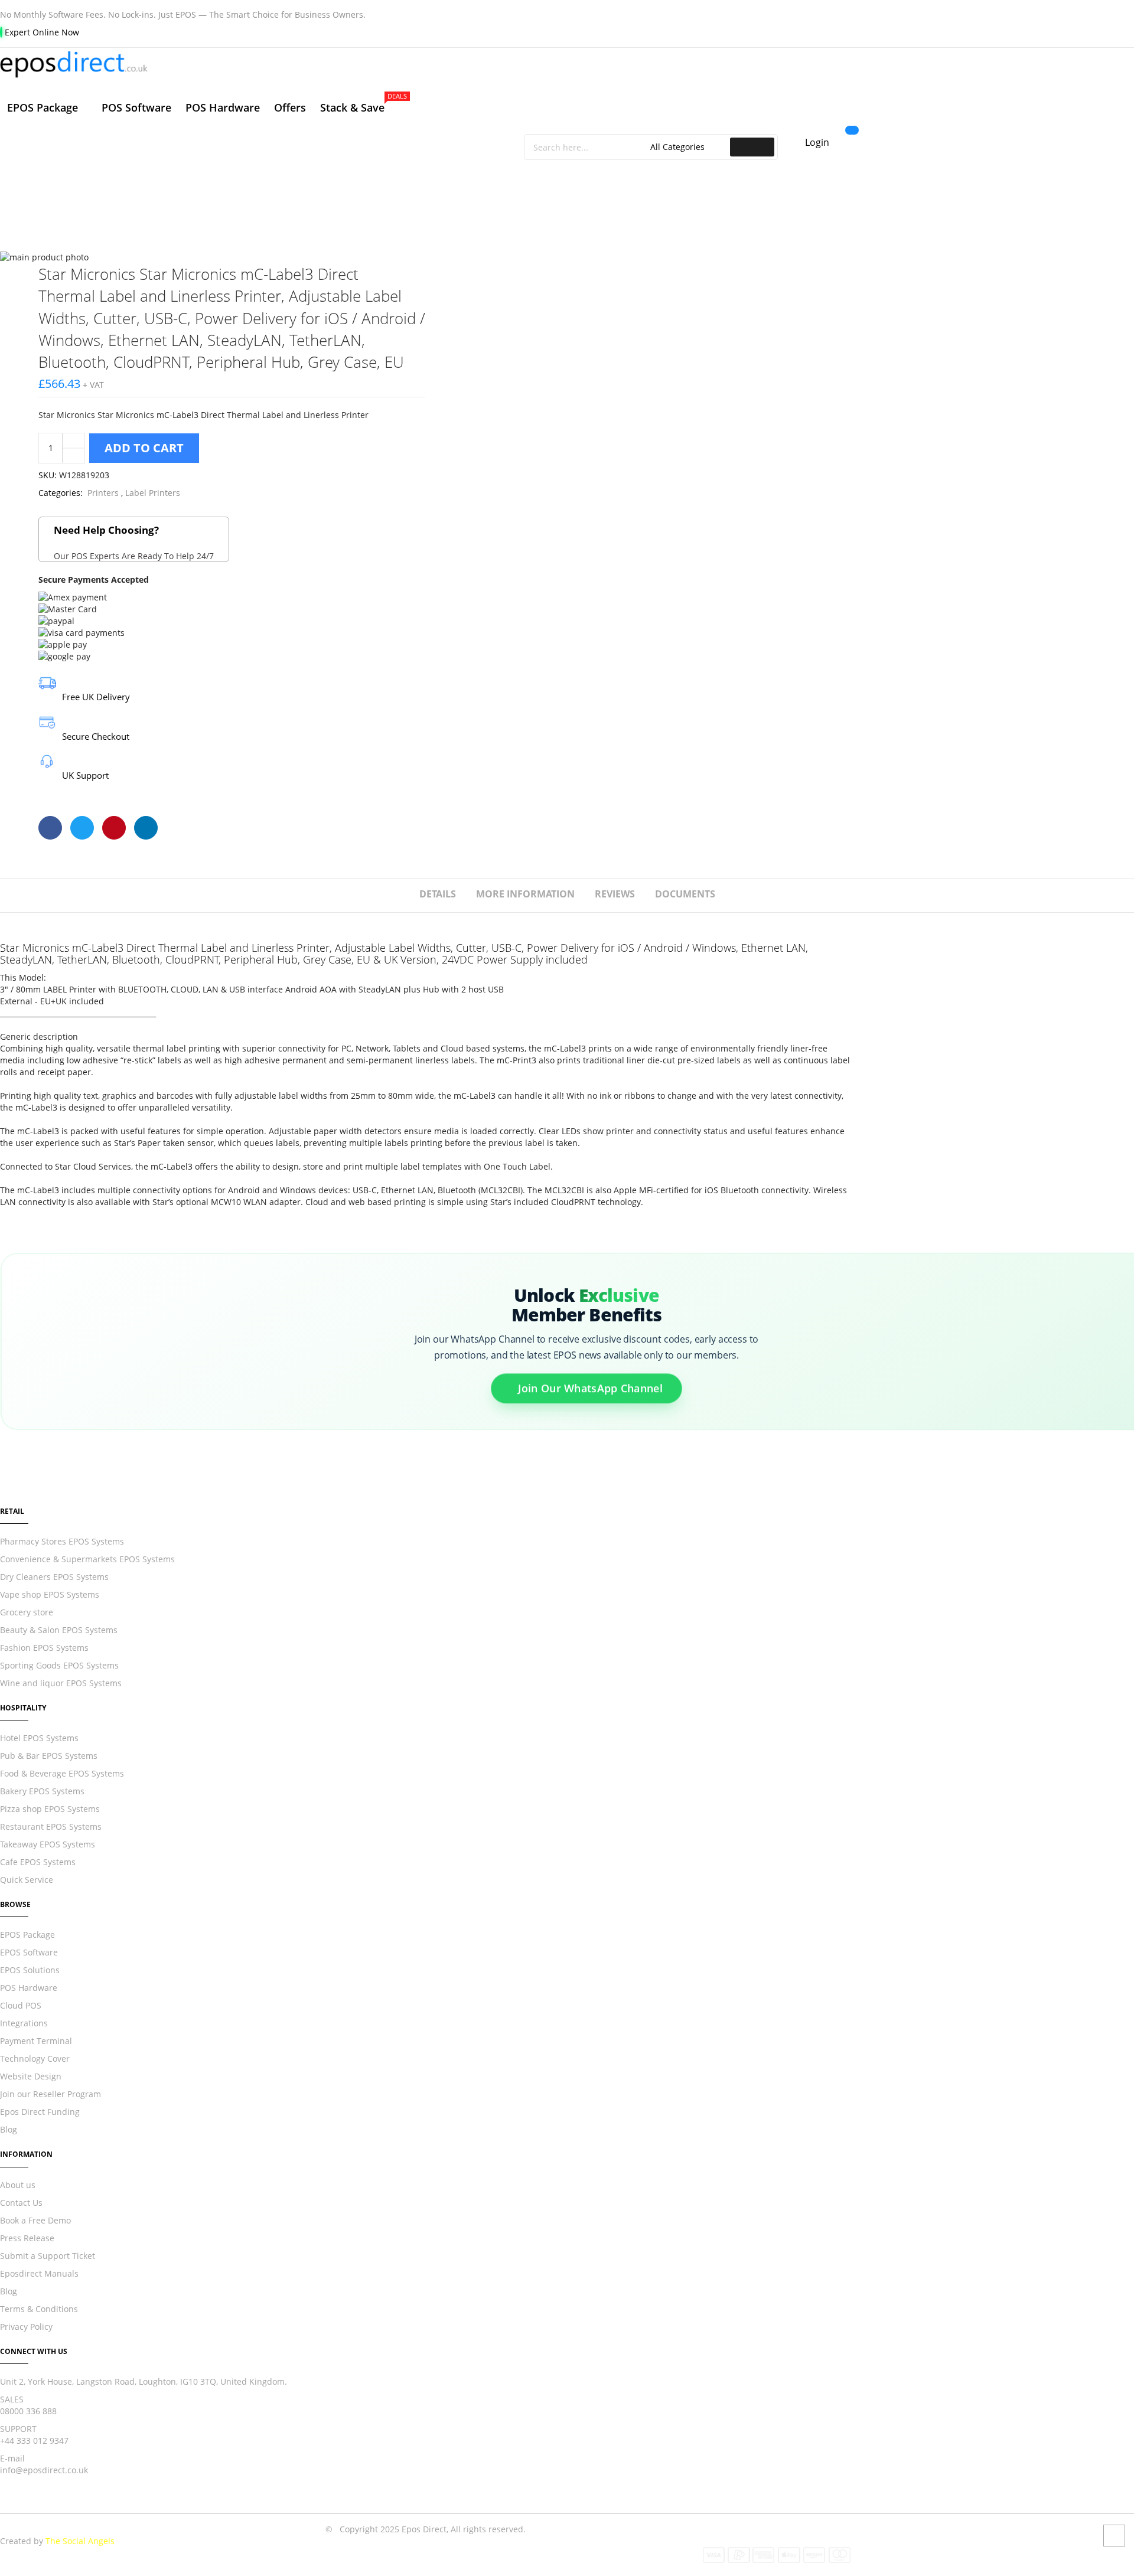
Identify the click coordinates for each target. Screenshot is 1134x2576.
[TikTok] (64, 2507)
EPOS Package (27, 1935)
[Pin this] (114, 828)
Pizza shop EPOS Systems (50, 1809)
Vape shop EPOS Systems (50, 1594)
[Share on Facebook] (50, 828)
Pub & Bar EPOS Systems (49, 1756)
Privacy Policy (26, 2327)
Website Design (31, 2076)
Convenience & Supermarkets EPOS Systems (87, 1559)
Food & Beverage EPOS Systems (62, 1773)
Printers (103, 493)
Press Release (27, 2238)
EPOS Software (29, 1952)
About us (18, 2185)
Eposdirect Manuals (39, 2273)
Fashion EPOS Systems (44, 1648)
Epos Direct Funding (40, 2112)
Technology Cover (35, 2058)
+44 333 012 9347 (34, 2440)
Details (438, 894)
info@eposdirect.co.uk (44, 2470)
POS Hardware (29, 1988)
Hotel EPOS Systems (39, 1738)
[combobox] (589, 147)
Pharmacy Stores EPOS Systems (62, 1541)
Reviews (615, 894)
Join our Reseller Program (50, 2094)
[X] (27, 2507)
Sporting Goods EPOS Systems (59, 1665)
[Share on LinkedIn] (146, 828)
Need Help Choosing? (134, 542)
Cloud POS (21, 2005)
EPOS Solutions (30, 1970)
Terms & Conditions (39, 2309)
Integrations (24, 2023)
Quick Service (27, 1880)
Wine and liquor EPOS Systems (61, 1683)
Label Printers (153, 493)
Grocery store (27, 1612)
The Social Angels (80, 2541)
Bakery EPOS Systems (42, 1791)
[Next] (416, 272)
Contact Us (21, 2203)
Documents (685, 894)
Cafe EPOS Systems (38, 1862)
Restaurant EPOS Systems (51, 1826)
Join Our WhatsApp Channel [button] (590, 1387)
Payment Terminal (36, 2041)
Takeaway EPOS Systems (48, 1844)
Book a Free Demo (35, 2220)
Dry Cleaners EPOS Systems (54, 1577)
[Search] (752, 147)
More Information (525, 894)
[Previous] (373, 272)
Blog (9, 2129)
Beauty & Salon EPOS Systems (59, 1630)
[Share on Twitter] (82, 828)
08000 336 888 (28, 2411)
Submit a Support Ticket (48, 2256)
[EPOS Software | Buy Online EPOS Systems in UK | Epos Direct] (425, 65)
